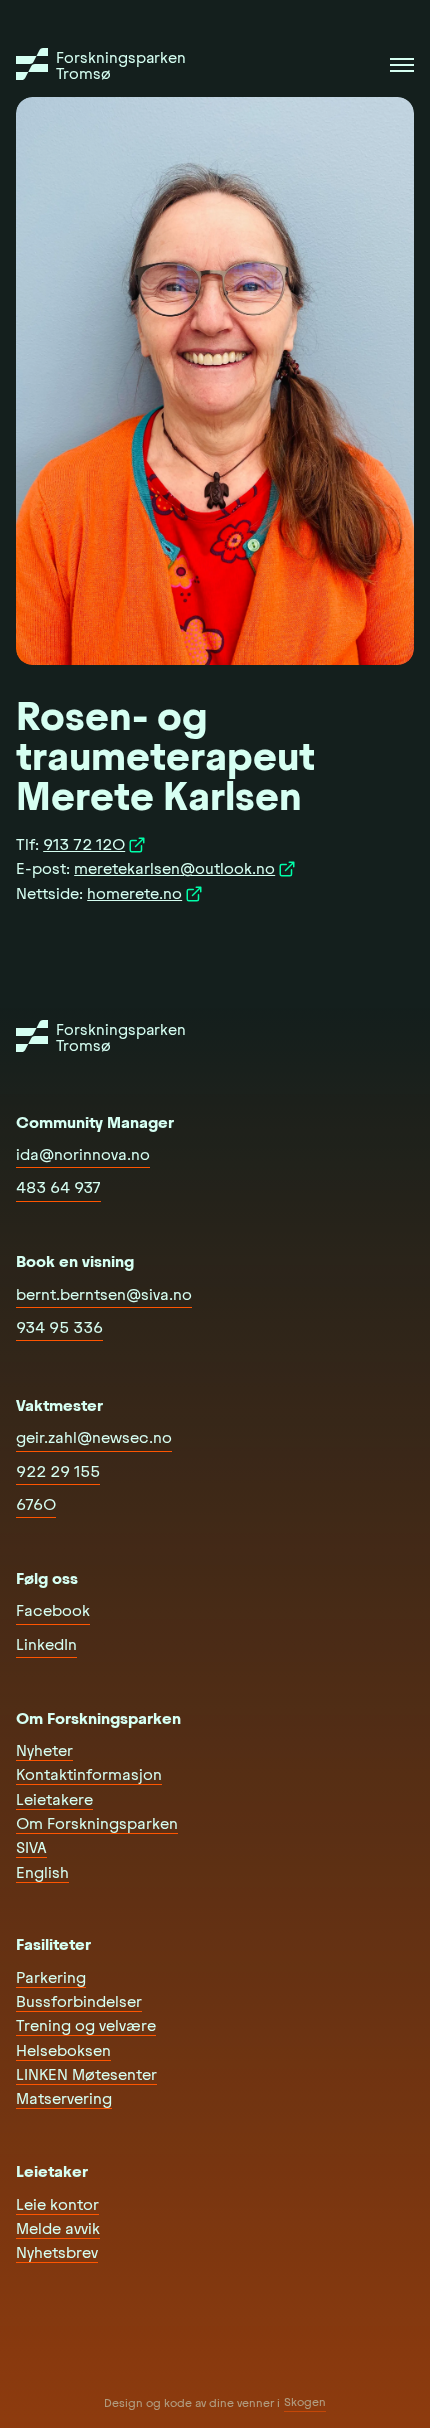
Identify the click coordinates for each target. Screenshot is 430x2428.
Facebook (53, 1610)
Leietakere (54, 1799)
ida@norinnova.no (83, 1154)
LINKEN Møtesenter (86, 2074)
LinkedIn (46, 1644)
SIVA (31, 1847)
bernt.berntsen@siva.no (104, 1294)
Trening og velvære (86, 2025)
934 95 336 (59, 1327)
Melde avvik (58, 2228)
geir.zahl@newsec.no (94, 1437)
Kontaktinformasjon (89, 1774)
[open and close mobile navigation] (402, 65)
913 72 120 (84, 844)
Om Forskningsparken (97, 1823)
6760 (36, 1504)
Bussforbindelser (79, 2001)
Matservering (64, 2098)
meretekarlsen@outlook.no (174, 868)
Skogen (305, 2402)
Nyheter (44, 1750)
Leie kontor (57, 2204)
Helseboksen (63, 2050)
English (42, 1872)
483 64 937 (58, 1187)
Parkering (51, 1977)
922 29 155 (58, 1471)
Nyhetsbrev (57, 2252)
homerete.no (134, 893)
